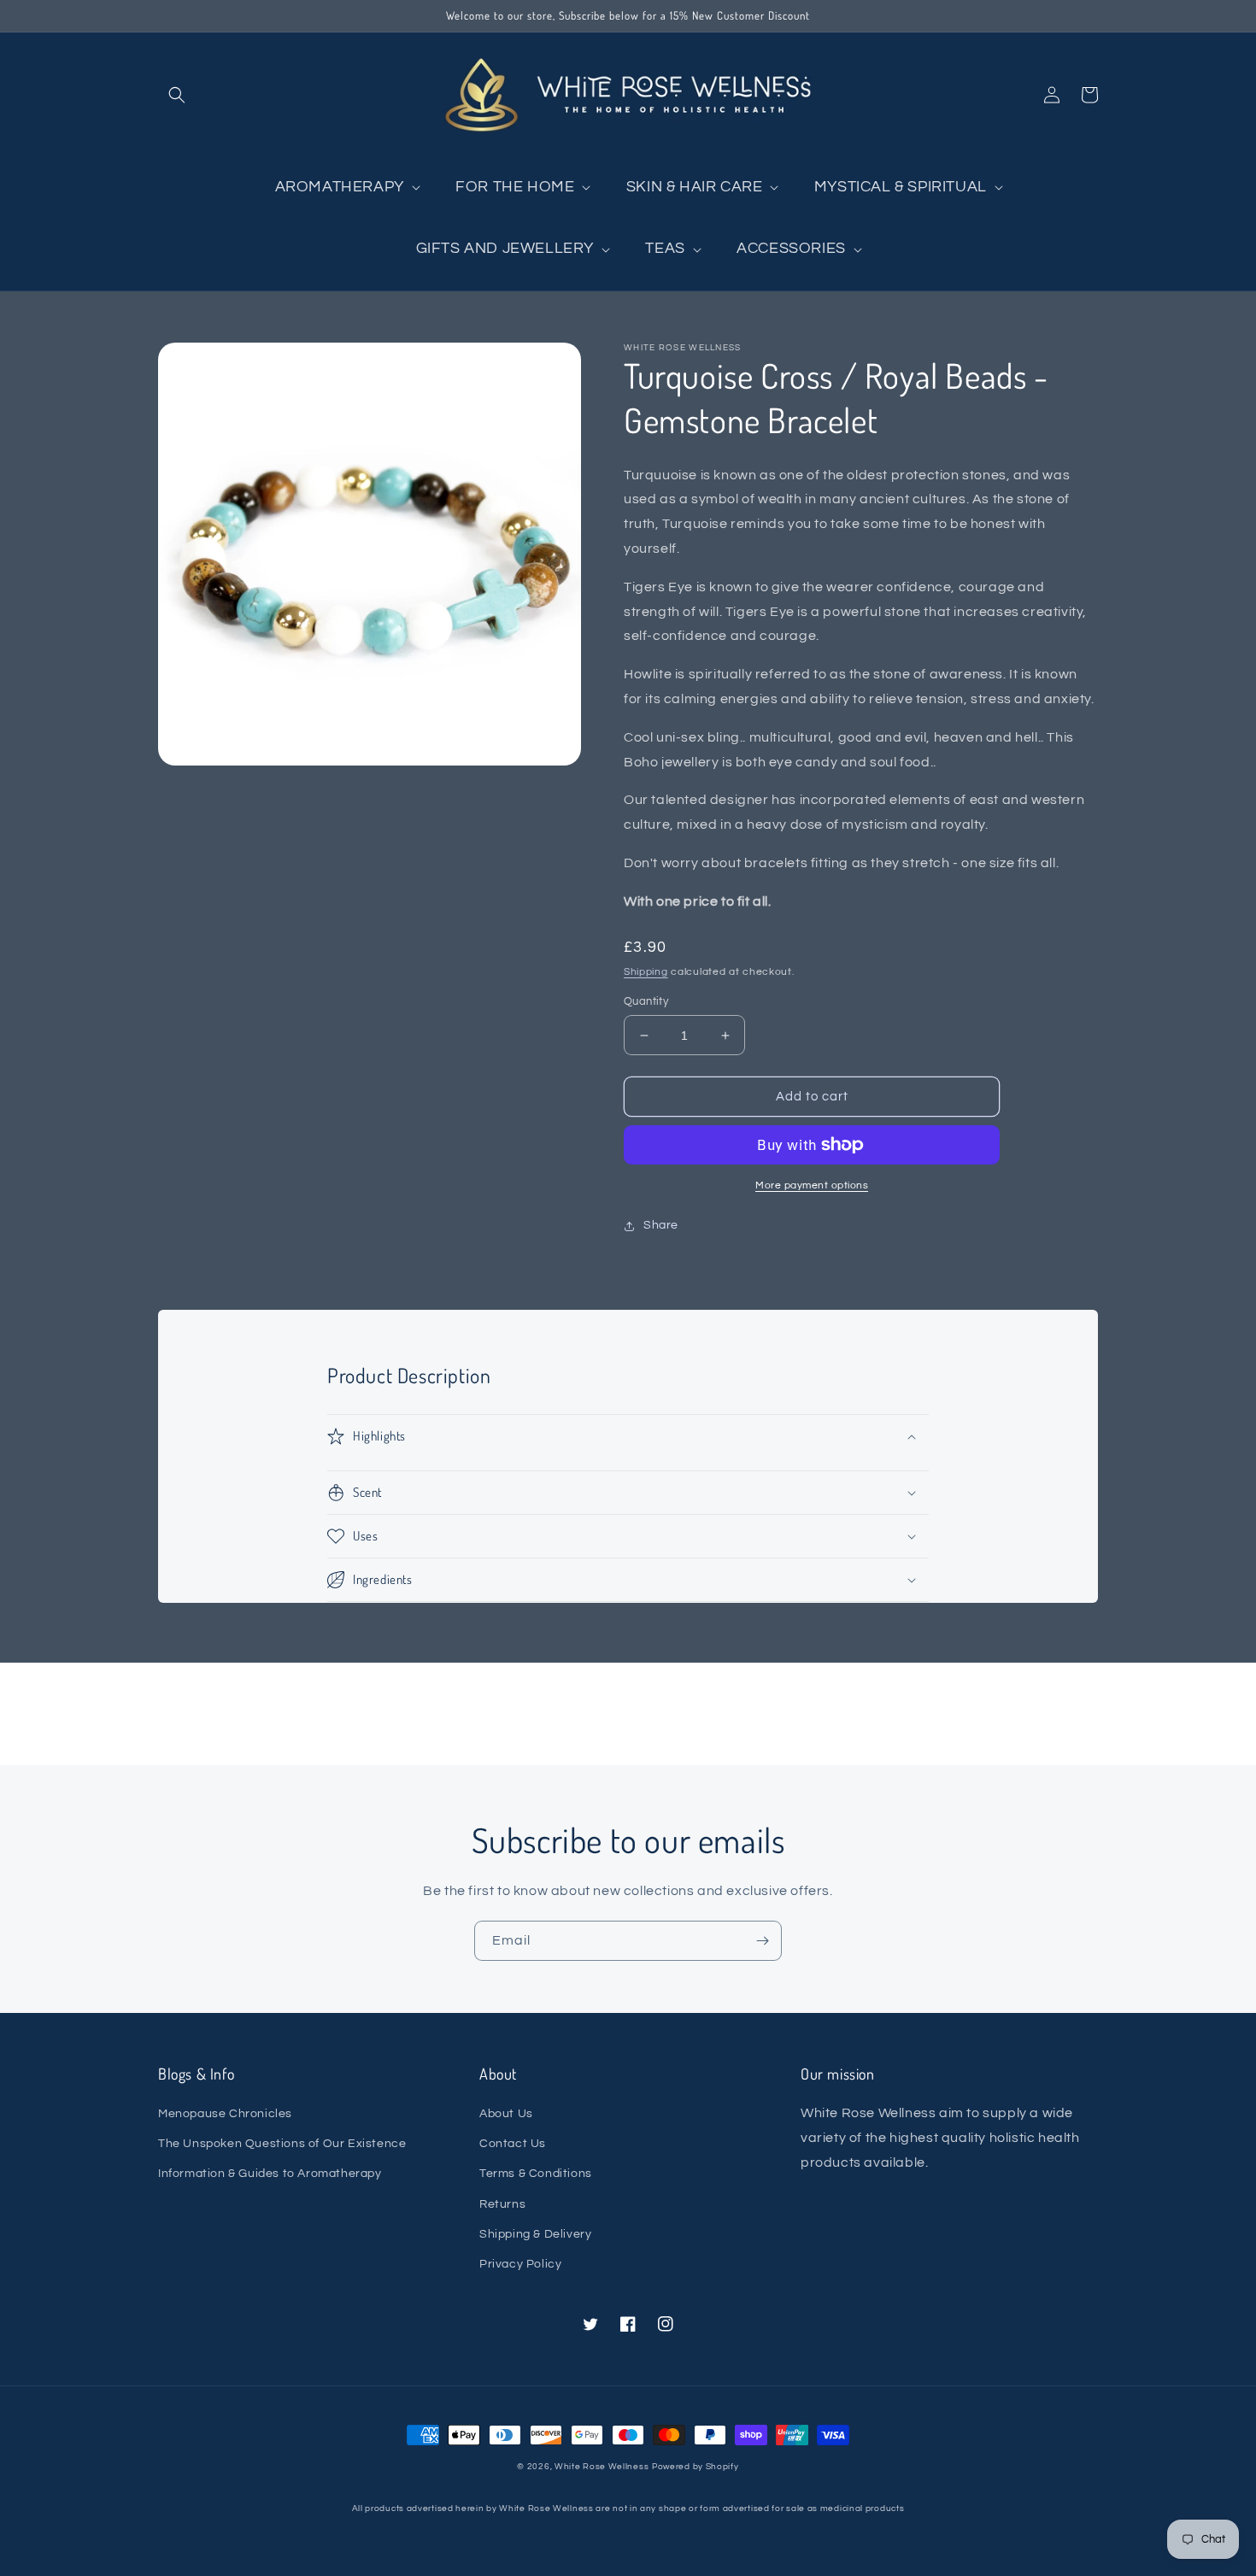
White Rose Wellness (602, 2467)
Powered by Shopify (695, 2467)
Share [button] (661, 1225)
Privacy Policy (520, 2264)
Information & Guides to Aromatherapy (270, 2174)
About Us (506, 2114)
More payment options (812, 1185)
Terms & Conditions (536, 2174)
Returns (502, 2204)
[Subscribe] (762, 1941)
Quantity (646, 1001)
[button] (177, 95)
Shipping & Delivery (535, 2234)
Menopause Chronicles (225, 2114)
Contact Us (513, 2144)
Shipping (646, 972)
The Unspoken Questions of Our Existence (282, 2144)
